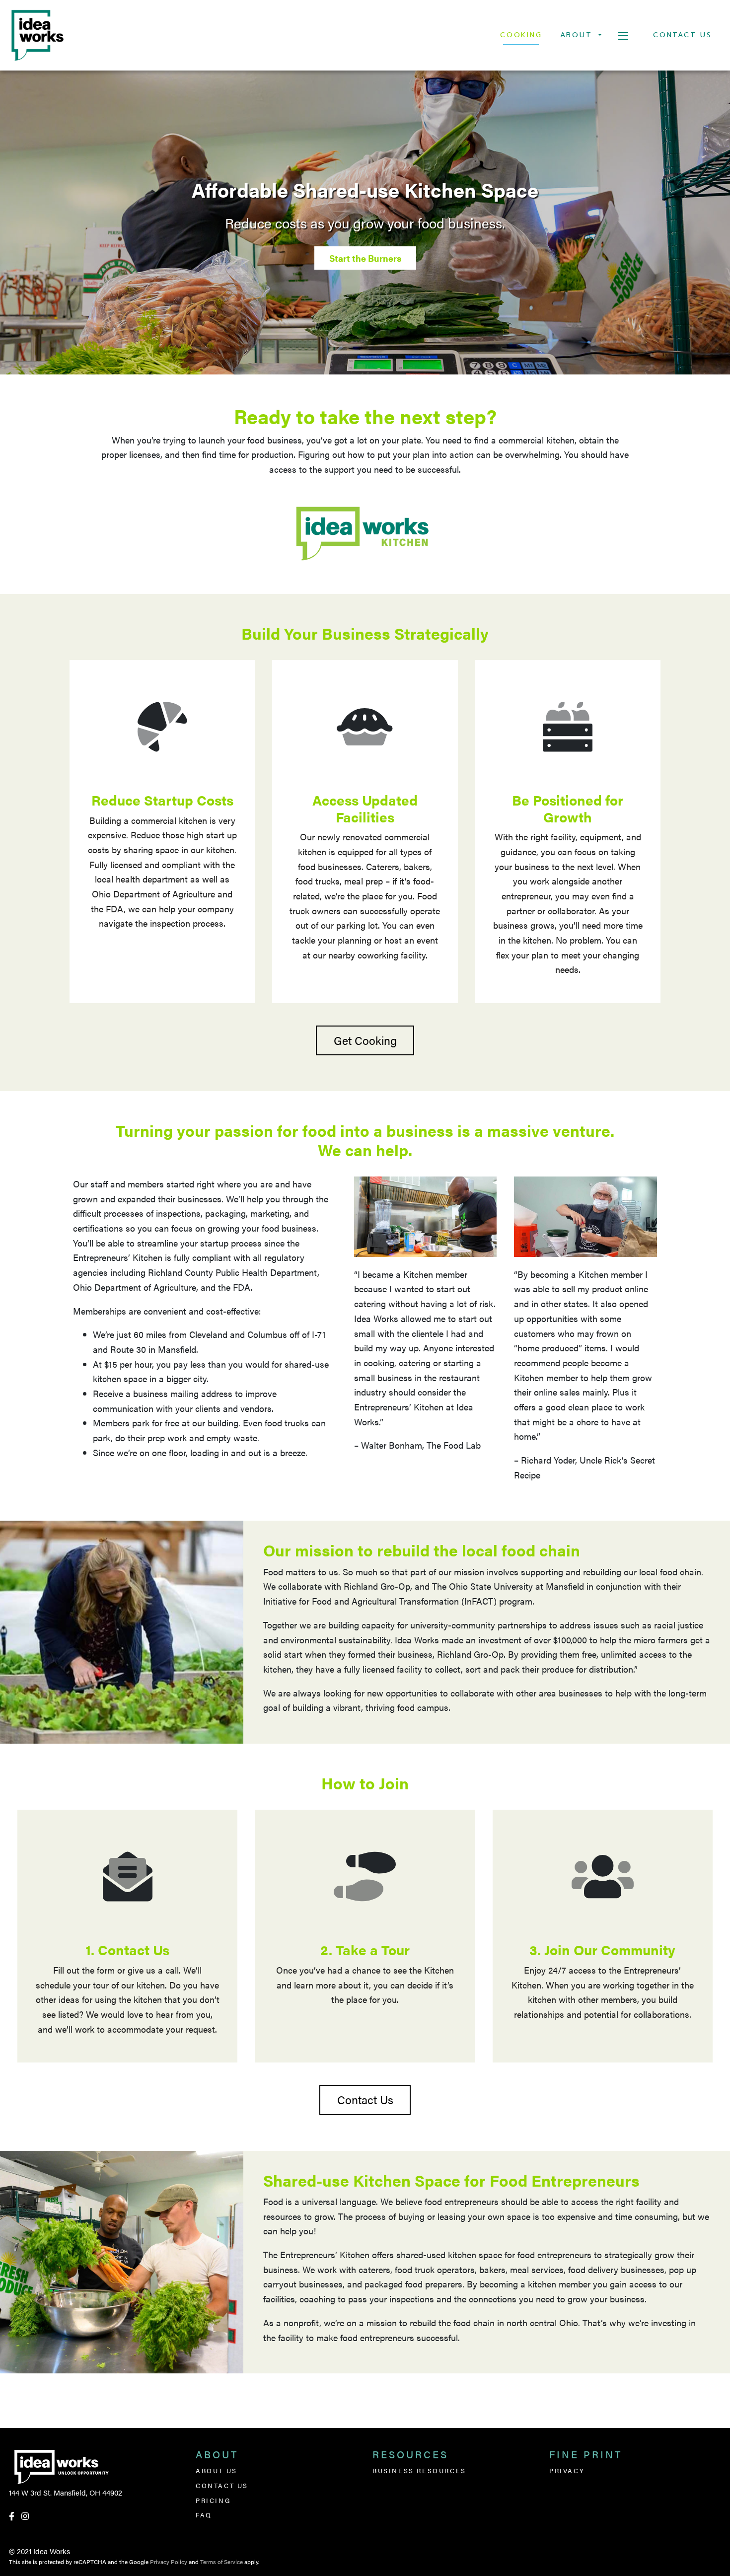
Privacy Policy (169, 2562)
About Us (217, 2470)
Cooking (521, 35)
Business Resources (419, 2470)
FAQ (204, 2515)
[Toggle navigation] (623, 35)
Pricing (213, 2500)
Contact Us (683, 35)
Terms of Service (221, 2562)
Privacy (567, 2470)
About (578, 35)
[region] (365, 222)
